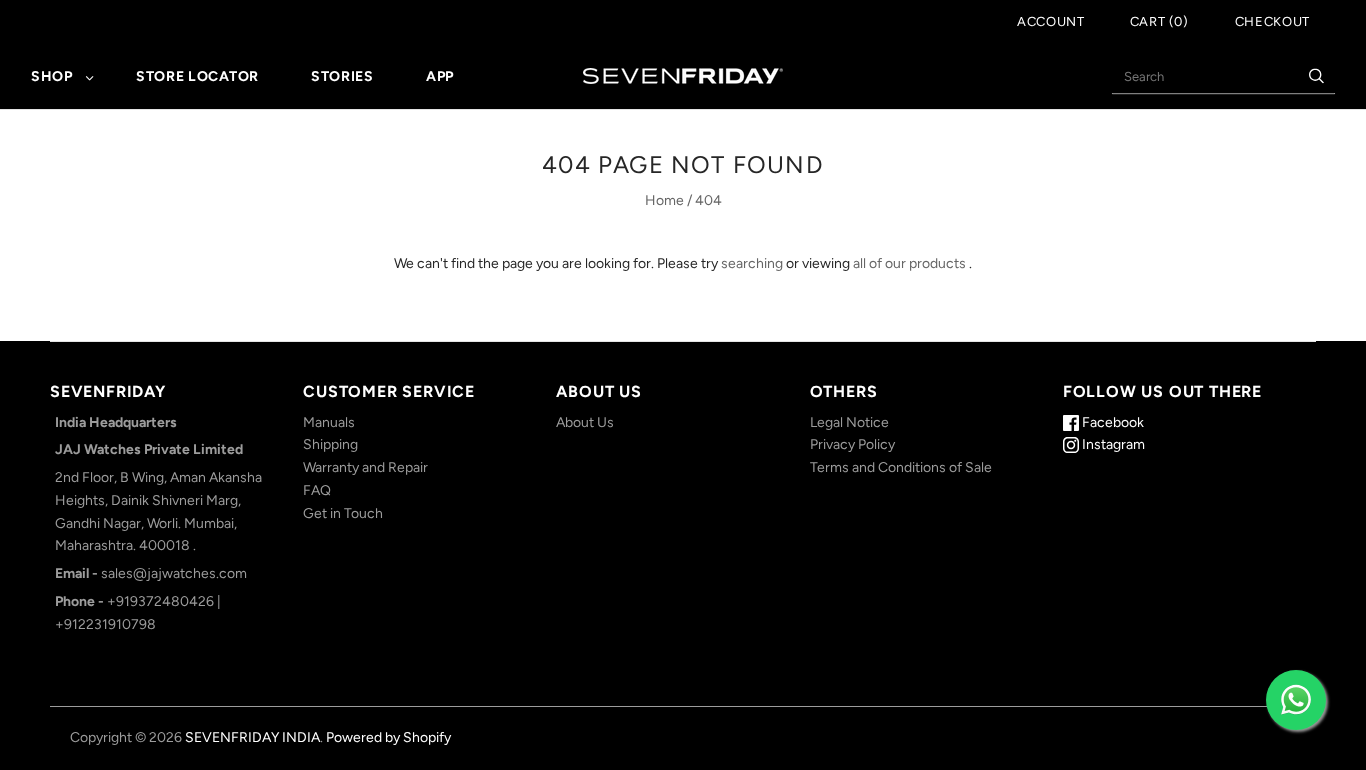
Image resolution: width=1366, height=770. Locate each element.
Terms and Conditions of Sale (901, 467)
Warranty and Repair (365, 467)
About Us (585, 422)
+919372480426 (160, 601)
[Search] (1316, 76)
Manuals (329, 422)
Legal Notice (849, 422)
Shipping (330, 444)
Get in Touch (343, 513)
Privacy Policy (852, 444)
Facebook (1111, 422)
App (440, 76)
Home (664, 200)
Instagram (1112, 444)
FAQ (317, 490)
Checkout (1272, 21)
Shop (52, 76)
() (1159, 21)
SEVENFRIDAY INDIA (252, 737)
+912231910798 (105, 624)
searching (752, 263)
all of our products (909, 263)
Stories (342, 76)
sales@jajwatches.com (174, 573)
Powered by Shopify (388, 737)
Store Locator (197, 76)
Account (1051, 21)
